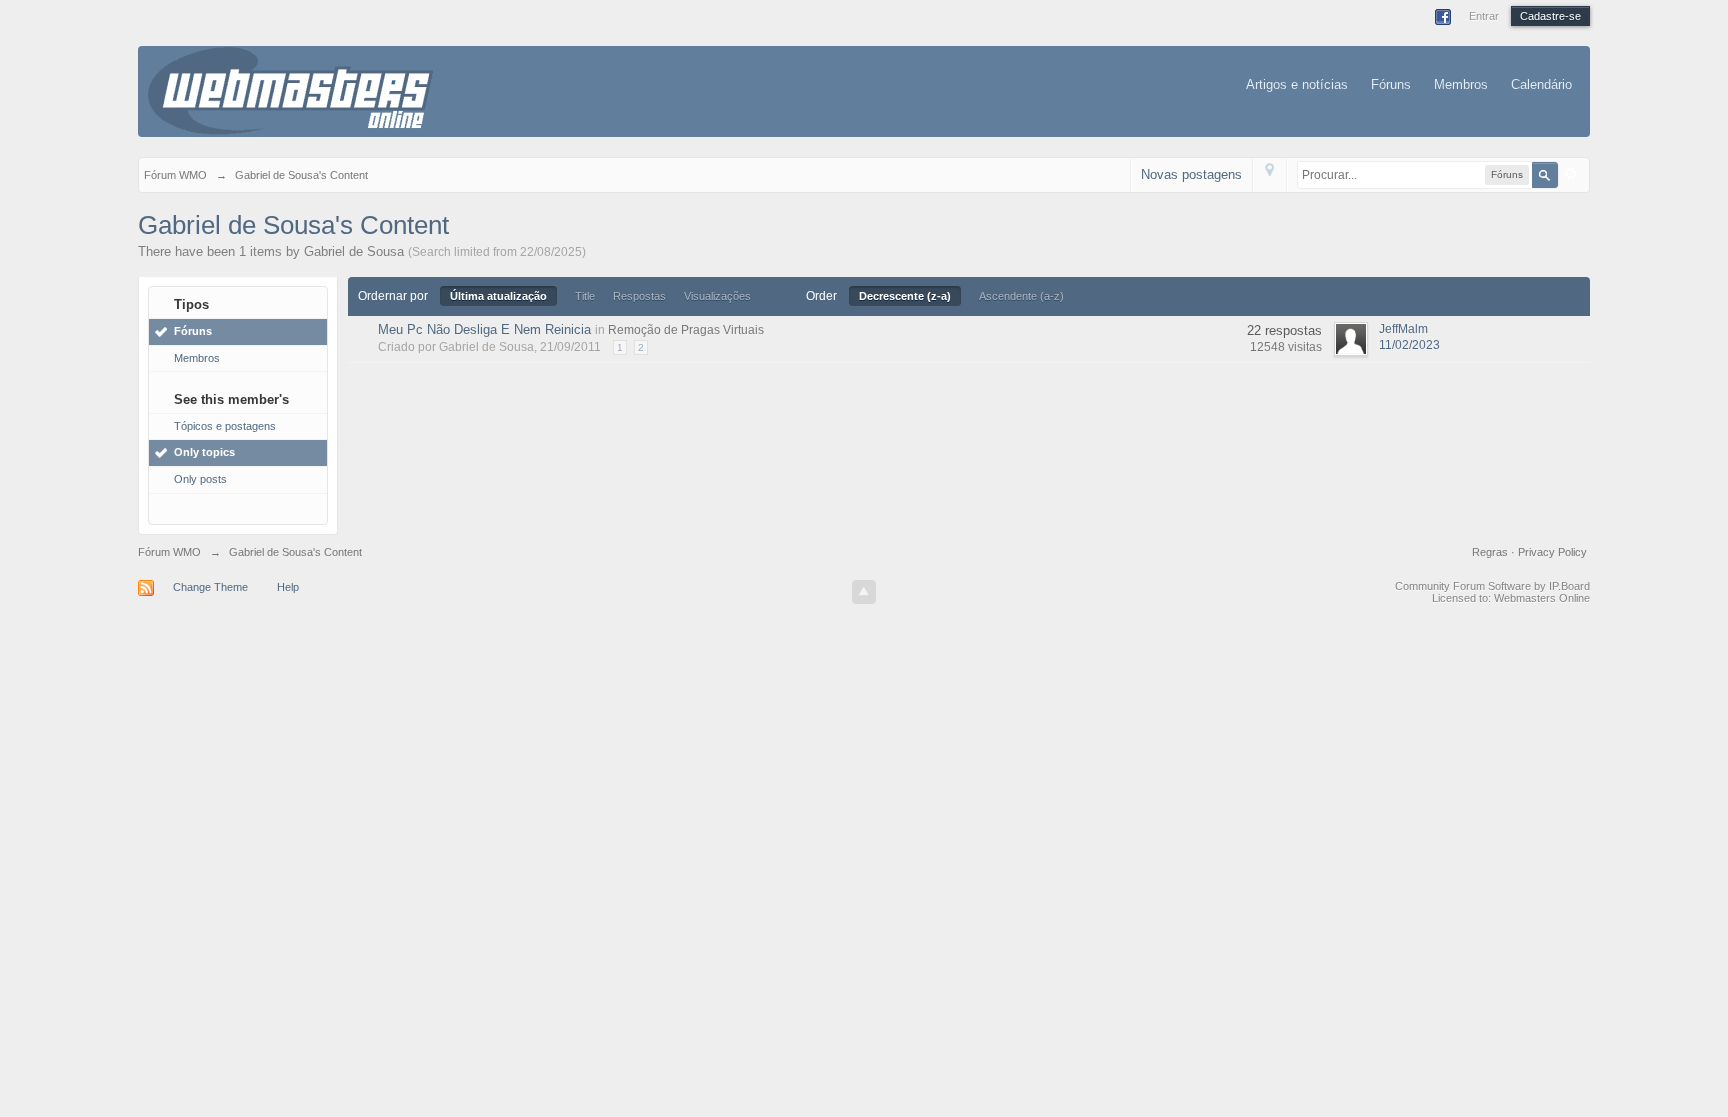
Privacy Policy (1552, 552)
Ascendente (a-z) (1021, 296)
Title (585, 296)
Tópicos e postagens (225, 426)
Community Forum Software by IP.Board (1492, 586)
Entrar (1484, 16)
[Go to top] (864, 592)
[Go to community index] (290, 89)
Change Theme (210, 587)
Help (288, 587)
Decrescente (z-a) (905, 296)
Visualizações (717, 296)
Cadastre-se (1550, 16)
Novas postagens (1191, 174)
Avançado (1571, 174)
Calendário (1541, 84)
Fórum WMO (169, 552)
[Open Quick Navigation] (1269, 174)
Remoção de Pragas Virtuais (686, 330)
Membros (1461, 84)
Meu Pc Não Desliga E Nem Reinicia (484, 329)
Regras (1491, 552)
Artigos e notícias (1297, 84)
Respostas (639, 296)
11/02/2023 (1409, 345)
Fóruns (1391, 84)
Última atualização (498, 296)
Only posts (200, 479)
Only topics (204, 452)
